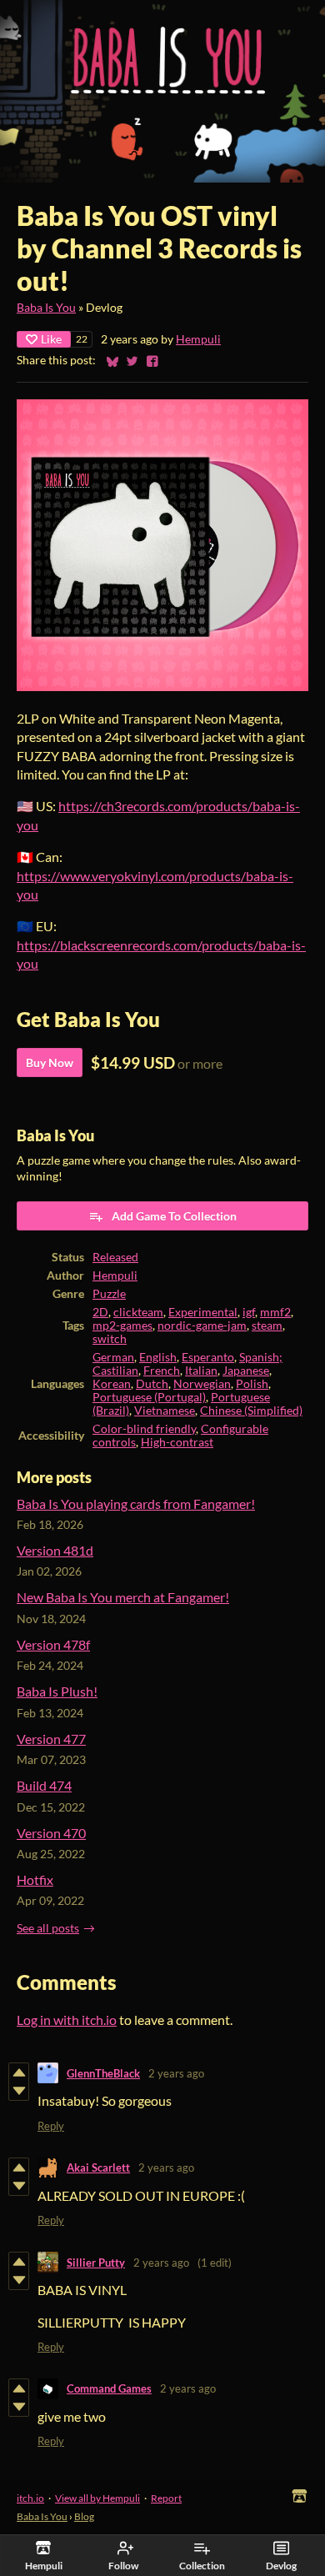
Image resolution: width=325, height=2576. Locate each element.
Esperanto (208, 1357)
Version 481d (55, 1550)
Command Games (109, 2388)
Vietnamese (165, 1411)
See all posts (48, 1928)
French (162, 1371)
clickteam (138, 1312)
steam (267, 1326)
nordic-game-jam (202, 1326)
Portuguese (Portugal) (149, 1397)
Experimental (203, 1312)
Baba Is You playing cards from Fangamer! (136, 1504)
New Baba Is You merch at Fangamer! (123, 1597)
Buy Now (50, 1062)
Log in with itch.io (67, 2020)
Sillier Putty (96, 2263)
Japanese (246, 1371)
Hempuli (198, 339)
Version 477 (51, 1739)
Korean (112, 1384)
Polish (252, 1384)
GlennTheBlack (103, 2073)
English (158, 1357)
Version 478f (53, 1644)
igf (249, 1312)
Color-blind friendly (144, 1429)
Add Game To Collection (174, 1216)
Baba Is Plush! (57, 1691)
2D (100, 1312)
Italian (201, 1371)
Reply (51, 2126)
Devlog (281, 2566)
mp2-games (122, 1326)
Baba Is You (46, 308)
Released (115, 1257)
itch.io (30, 2498)
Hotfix (35, 1879)
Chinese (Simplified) (251, 1411)
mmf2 (275, 1312)
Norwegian (202, 1384)
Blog (84, 2516)
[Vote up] (19, 2072)
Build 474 (44, 1785)
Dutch (152, 1384)
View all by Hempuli (97, 2498)
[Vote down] (19, 2091)
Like (51, 339)
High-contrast (177, 1442)
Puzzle (109, 1294)
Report (166, 2498)
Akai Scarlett (98, 2168)
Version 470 (51, 1833)
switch (110, 1339)
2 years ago (176, 2073)
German (113, 1357)
